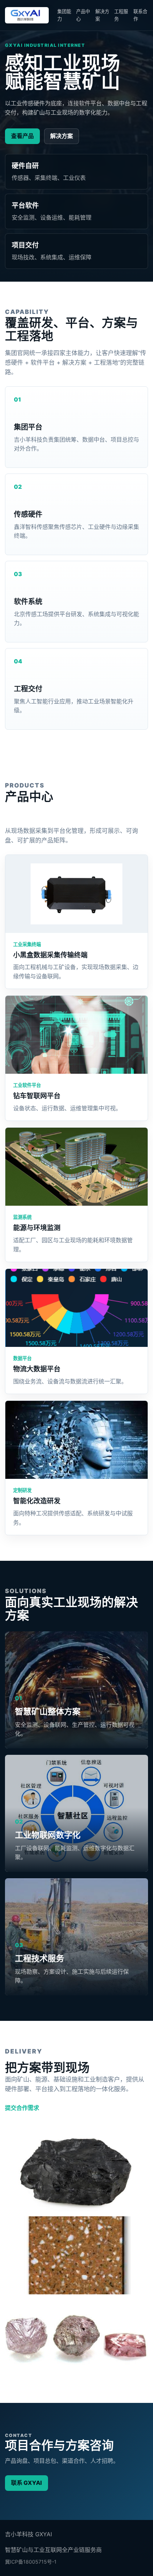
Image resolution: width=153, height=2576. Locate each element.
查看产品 (22, 136)
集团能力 (64, 15)
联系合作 (140, 15)
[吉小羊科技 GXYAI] (27, 15)
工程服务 (121, 15)
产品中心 (83, 15)
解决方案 (102, 15)
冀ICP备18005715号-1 (31, 2562)
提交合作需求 (22, 2108)
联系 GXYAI (27, 2483)
